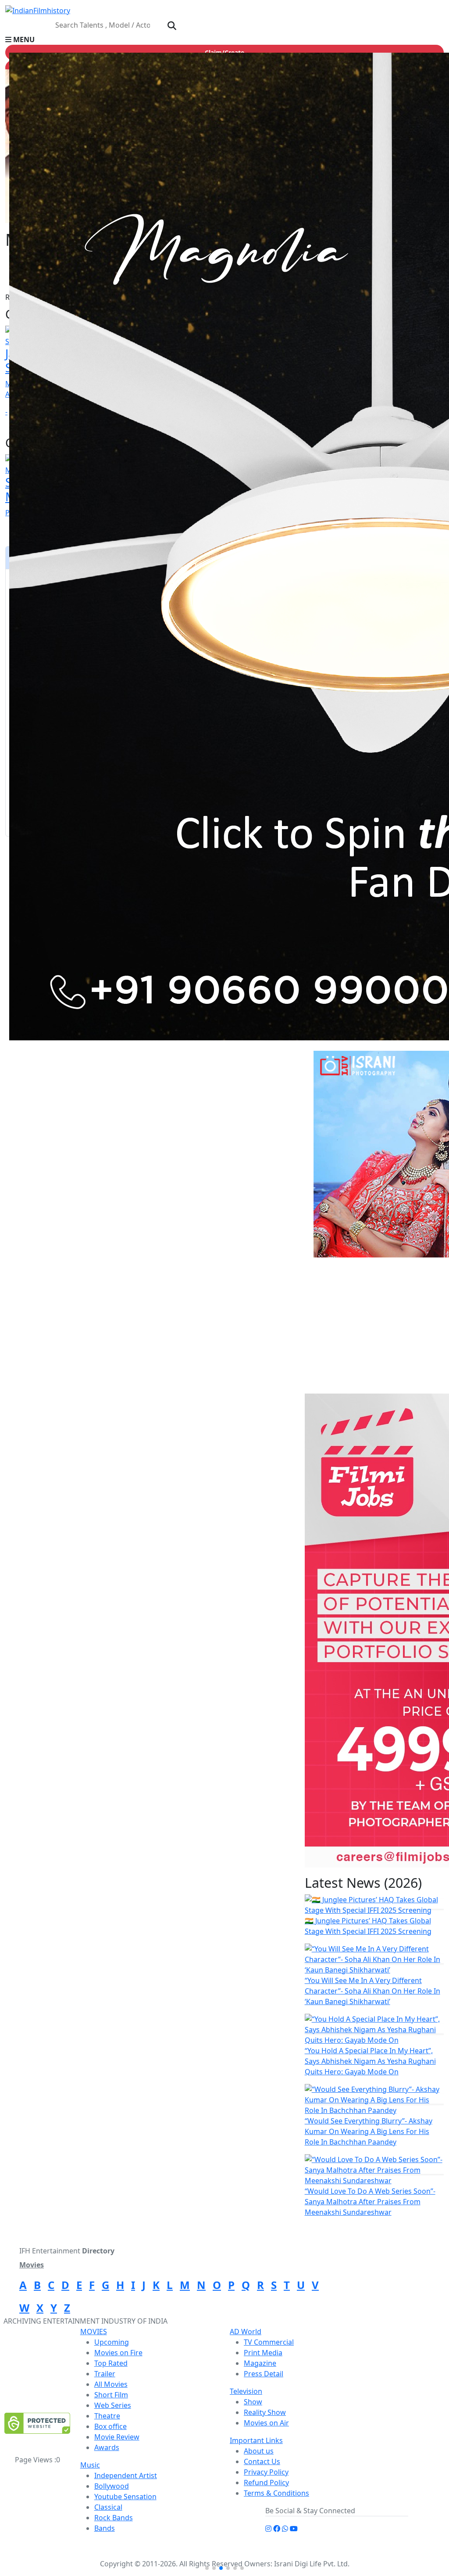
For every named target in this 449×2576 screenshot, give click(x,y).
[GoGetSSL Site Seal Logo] (37, 2423)
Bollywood (112, 2486)
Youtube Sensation (125, 2497)
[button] (224, 40)
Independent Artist (126, 2475)
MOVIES (94, 2332)
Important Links (256, 2440)
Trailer (105, 2374)
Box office (110, 2426)
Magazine (260, 2363)
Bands (105, 2528)
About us (259, 2451)
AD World (246, 2332)
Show (253, 2402)
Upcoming (112, 2342)
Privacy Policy (266, 2472)
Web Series (113, 2405)
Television (246, 2391)
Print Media (263, 2353)
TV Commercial (269, 2342)
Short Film (111, 2395)
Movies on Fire (118, 2353)
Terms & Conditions (276, 2493)
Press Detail (264, 2374)
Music (90, 2465)
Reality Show (265, 2412)
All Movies (111, 2384)
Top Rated (111, 2363)
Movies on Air (266, 2423)
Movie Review (117, 2437)
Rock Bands (114, 2518)
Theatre (107, 2416)
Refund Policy (266, 2483)
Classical (108, 2507)
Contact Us (262, 2461)
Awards (107, 2447)
